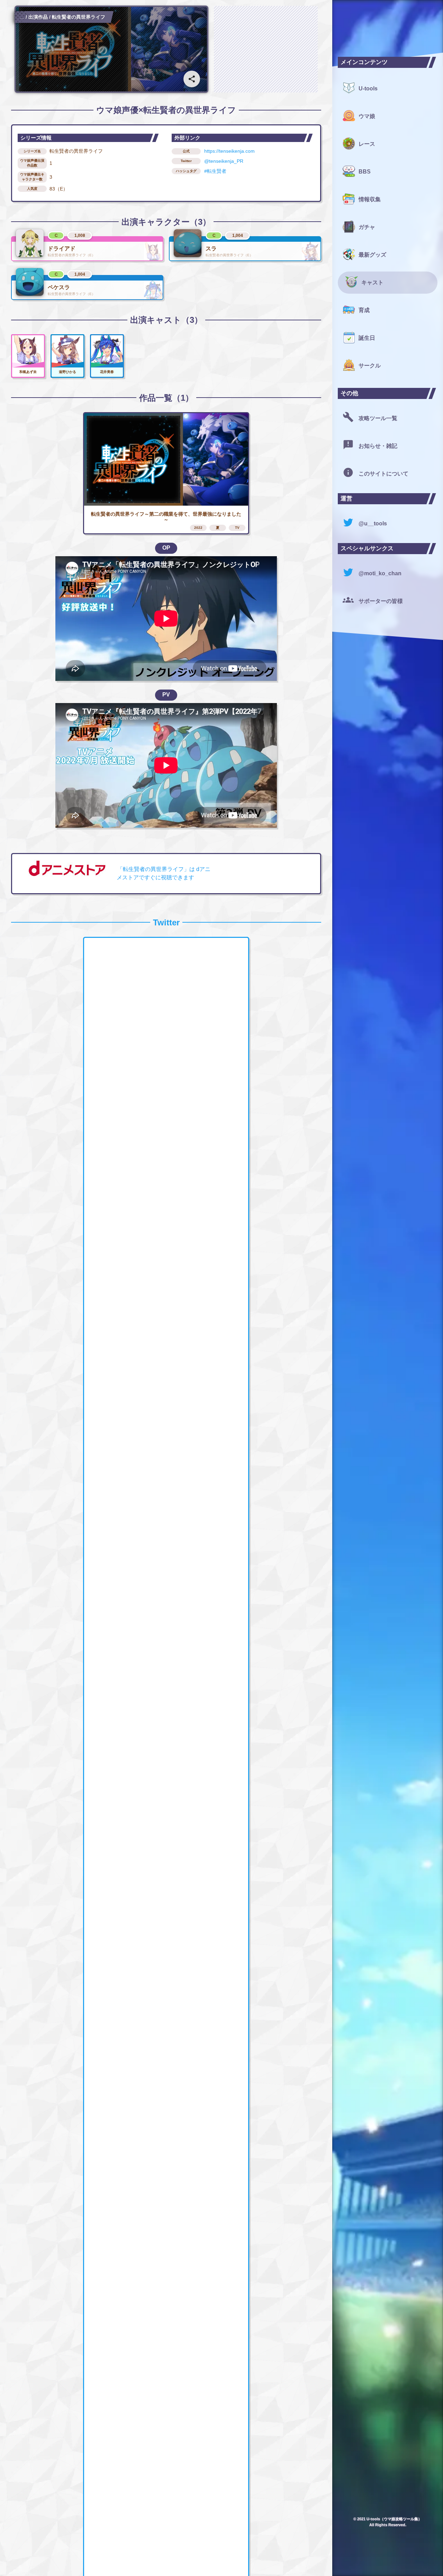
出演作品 (38, 17)
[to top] (313, 2559)
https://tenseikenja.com (229, 151)
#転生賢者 (215, 171)
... (22, 17)
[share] (192, 79)
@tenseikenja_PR (224, 161)
